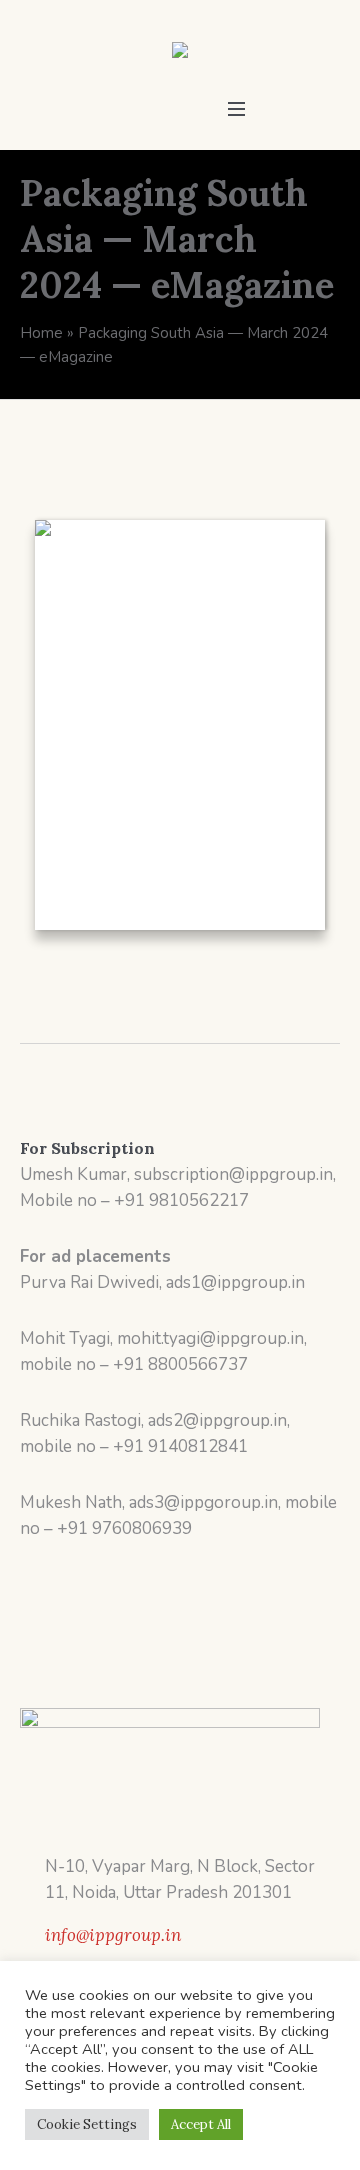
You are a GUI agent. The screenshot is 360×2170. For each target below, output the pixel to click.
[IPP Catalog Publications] (180, 54)
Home (41, 333)
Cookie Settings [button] (87, 2124)
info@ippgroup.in (113, 1935)
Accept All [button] (201, 2124)
